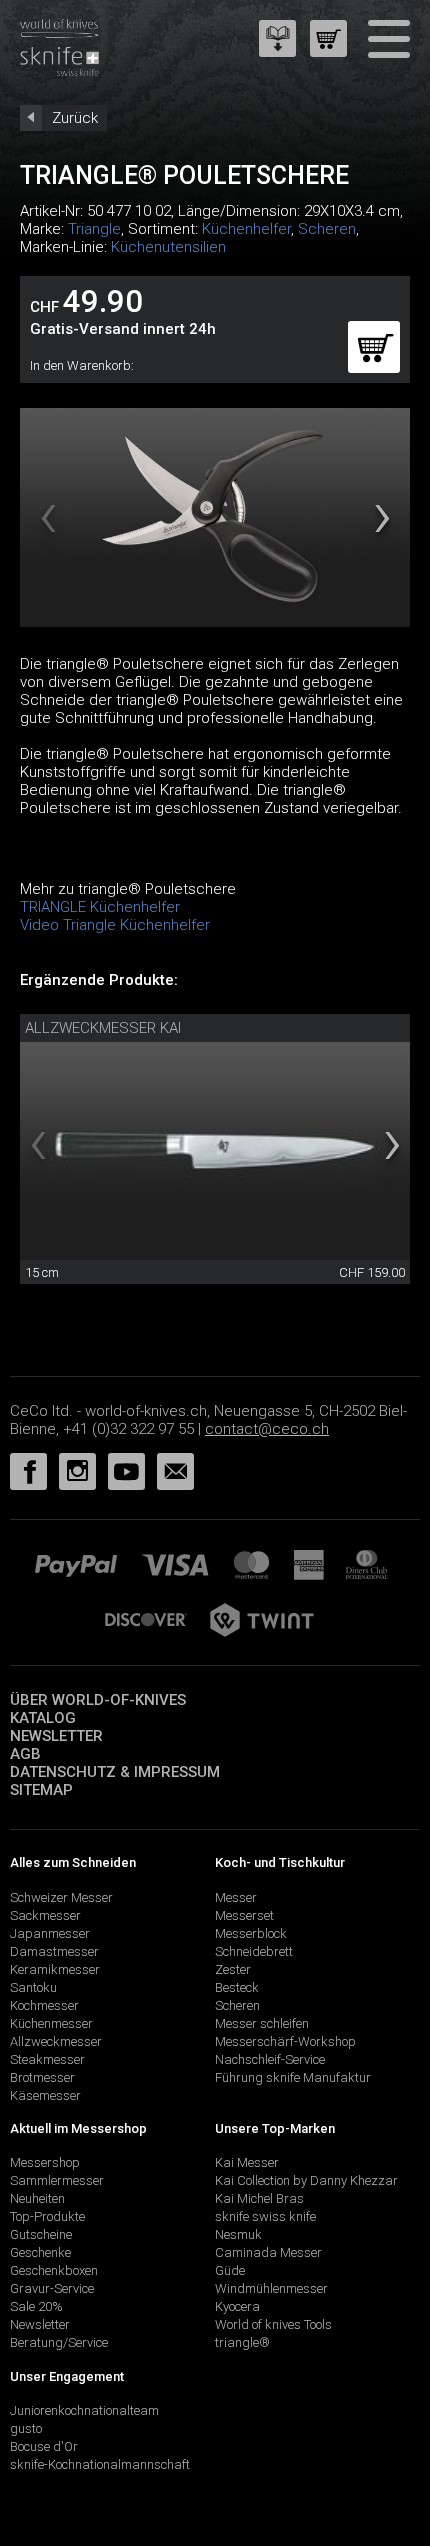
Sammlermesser (57, 2180)
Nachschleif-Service (270, 2059)
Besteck (237, 1987)
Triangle (94, 229)
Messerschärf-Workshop (285, 2041)
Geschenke (40, 2252)
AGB (25, 1754)
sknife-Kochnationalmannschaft (100, 2464)
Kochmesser (44, 2005)
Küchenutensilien (168, 247)
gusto (26, 2428)
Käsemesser (45, 2095)
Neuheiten (37, 2198)
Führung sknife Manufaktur (293, 2077)
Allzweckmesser (56, 2041)
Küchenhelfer (246, 229)
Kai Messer (247, 2162)
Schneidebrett (254, 1951)
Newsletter (56, 1736)
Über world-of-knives (98, 1700)
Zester (233, 1969)
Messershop (45, 2162)
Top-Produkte (47, 2216)
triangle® (242, 2342)
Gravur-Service (52, 2288)
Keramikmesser (55, 1969)
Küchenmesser (51, 2023)
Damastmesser (54, 1951)
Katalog (43, 1718)
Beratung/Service (59, 2342)
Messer (236, 1897)
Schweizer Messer (61, 1897)
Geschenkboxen (54, 2270)
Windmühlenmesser (271, 2288)
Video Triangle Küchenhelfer (115, 925)
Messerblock (251, 1933)
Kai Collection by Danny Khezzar (306, 2180)
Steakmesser (47, 2059)
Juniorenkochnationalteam (84, 2410)
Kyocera (237, 2306)
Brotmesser (42, 2077)
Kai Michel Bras (259, 2198)
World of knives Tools (273, 2324)
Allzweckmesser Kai (103, 1028)
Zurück (75, 118)
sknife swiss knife (265, 2216)
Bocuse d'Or (44, 2446)
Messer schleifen (262, 2023)
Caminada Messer (268, 2252)
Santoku (33, 1987)
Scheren (327, 229)
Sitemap (41, 1790)
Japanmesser (50, 1933)
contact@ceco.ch (267, 1429)
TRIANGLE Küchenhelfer (100, 907)
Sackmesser (45, 1915)
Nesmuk (238, 2234)
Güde (230, 2270)
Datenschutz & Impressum (115, 1772)
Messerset (244, 1915)
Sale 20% (36, 2306)
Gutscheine (41, 2234)
